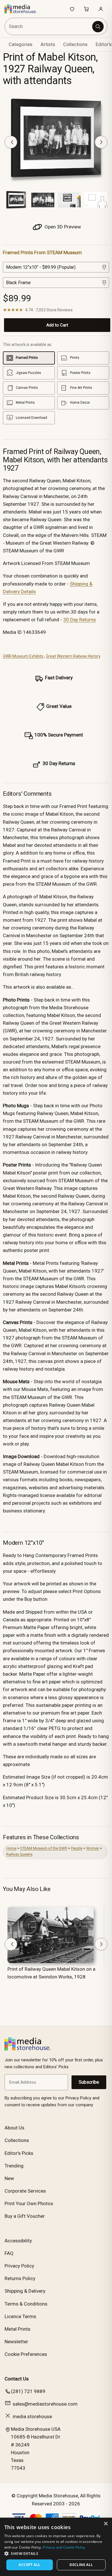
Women (93, 1848)
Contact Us (17, 2379)
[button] (56, 2553)
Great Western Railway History (73, 656)
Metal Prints (18, 2329)
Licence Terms (20, 2316)
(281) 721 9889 (28, 2391)
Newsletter (16, 2342)
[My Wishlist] (72, 9)
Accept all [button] (29, 2565)
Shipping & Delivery (25, 2291)
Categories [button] (21, 44)
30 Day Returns (80, 620)
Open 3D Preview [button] (62, 227)
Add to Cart (57, 325)
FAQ (9, 2253)
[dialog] (56, 2547)
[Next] (101, 142)
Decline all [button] (81, 2565)
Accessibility (18, 2241)
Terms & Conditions (26, 2304)
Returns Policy (20, 2278)
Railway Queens (19, 1854)
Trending (14, 2166)
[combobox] (49, 26)
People (77, 1848)
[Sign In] (101, 9)
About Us (15, 2128)
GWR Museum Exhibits (23, 656)
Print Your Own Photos (29, 2203)
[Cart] (86, 9)
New (9, 2178)
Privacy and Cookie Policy (64, 2547)
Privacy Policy (19, 2266)
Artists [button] (48, 44)
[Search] (98, 27)
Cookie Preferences (26, 2354)
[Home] (24, 9)
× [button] (106, 2524)
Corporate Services (25, 2191)
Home (11, 1848)
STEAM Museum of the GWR (44, 1848)
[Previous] (11, 142)
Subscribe (89, 2082)
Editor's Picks (19, 2153)
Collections (75, 44)
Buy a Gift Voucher (25, 2216)
